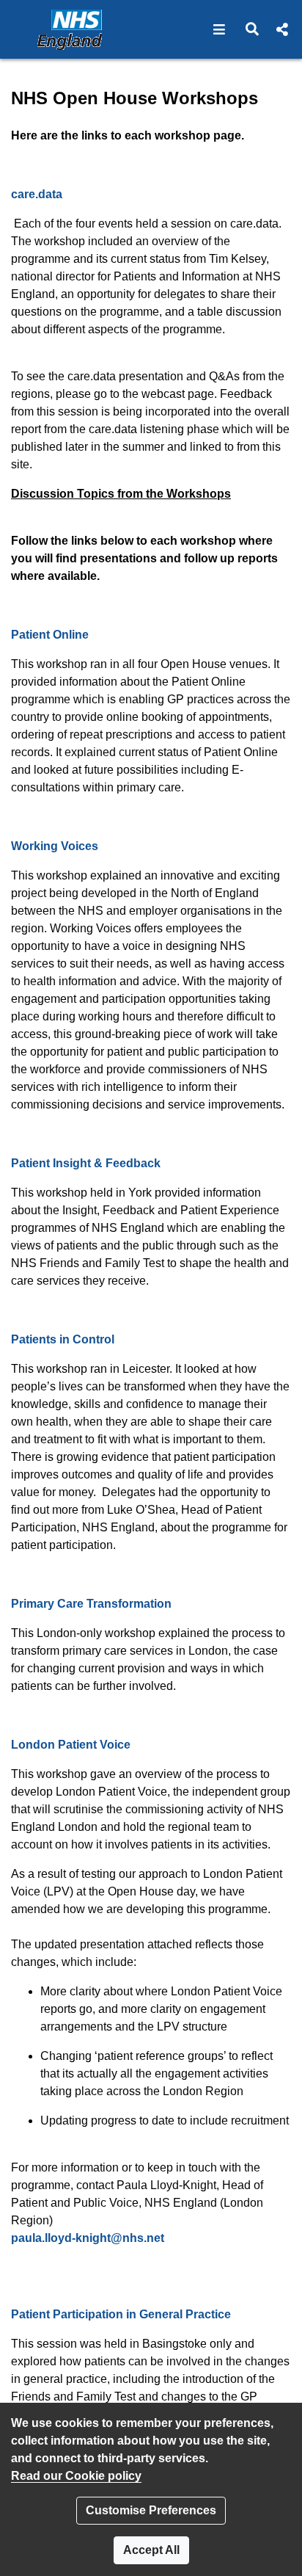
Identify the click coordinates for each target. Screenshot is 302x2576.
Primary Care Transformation (91, 1604)
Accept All (151, 2550)
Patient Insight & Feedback (86, 1163)
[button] (220, 29)
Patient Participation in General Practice (121, 2314)
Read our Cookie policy (76, 2476)
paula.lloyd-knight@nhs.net (88, 2238)
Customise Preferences (151, 2510)
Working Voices (55, 846)
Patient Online (50, 635)
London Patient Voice (71, 1745)
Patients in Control (63, 1339)
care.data (37, 194)
